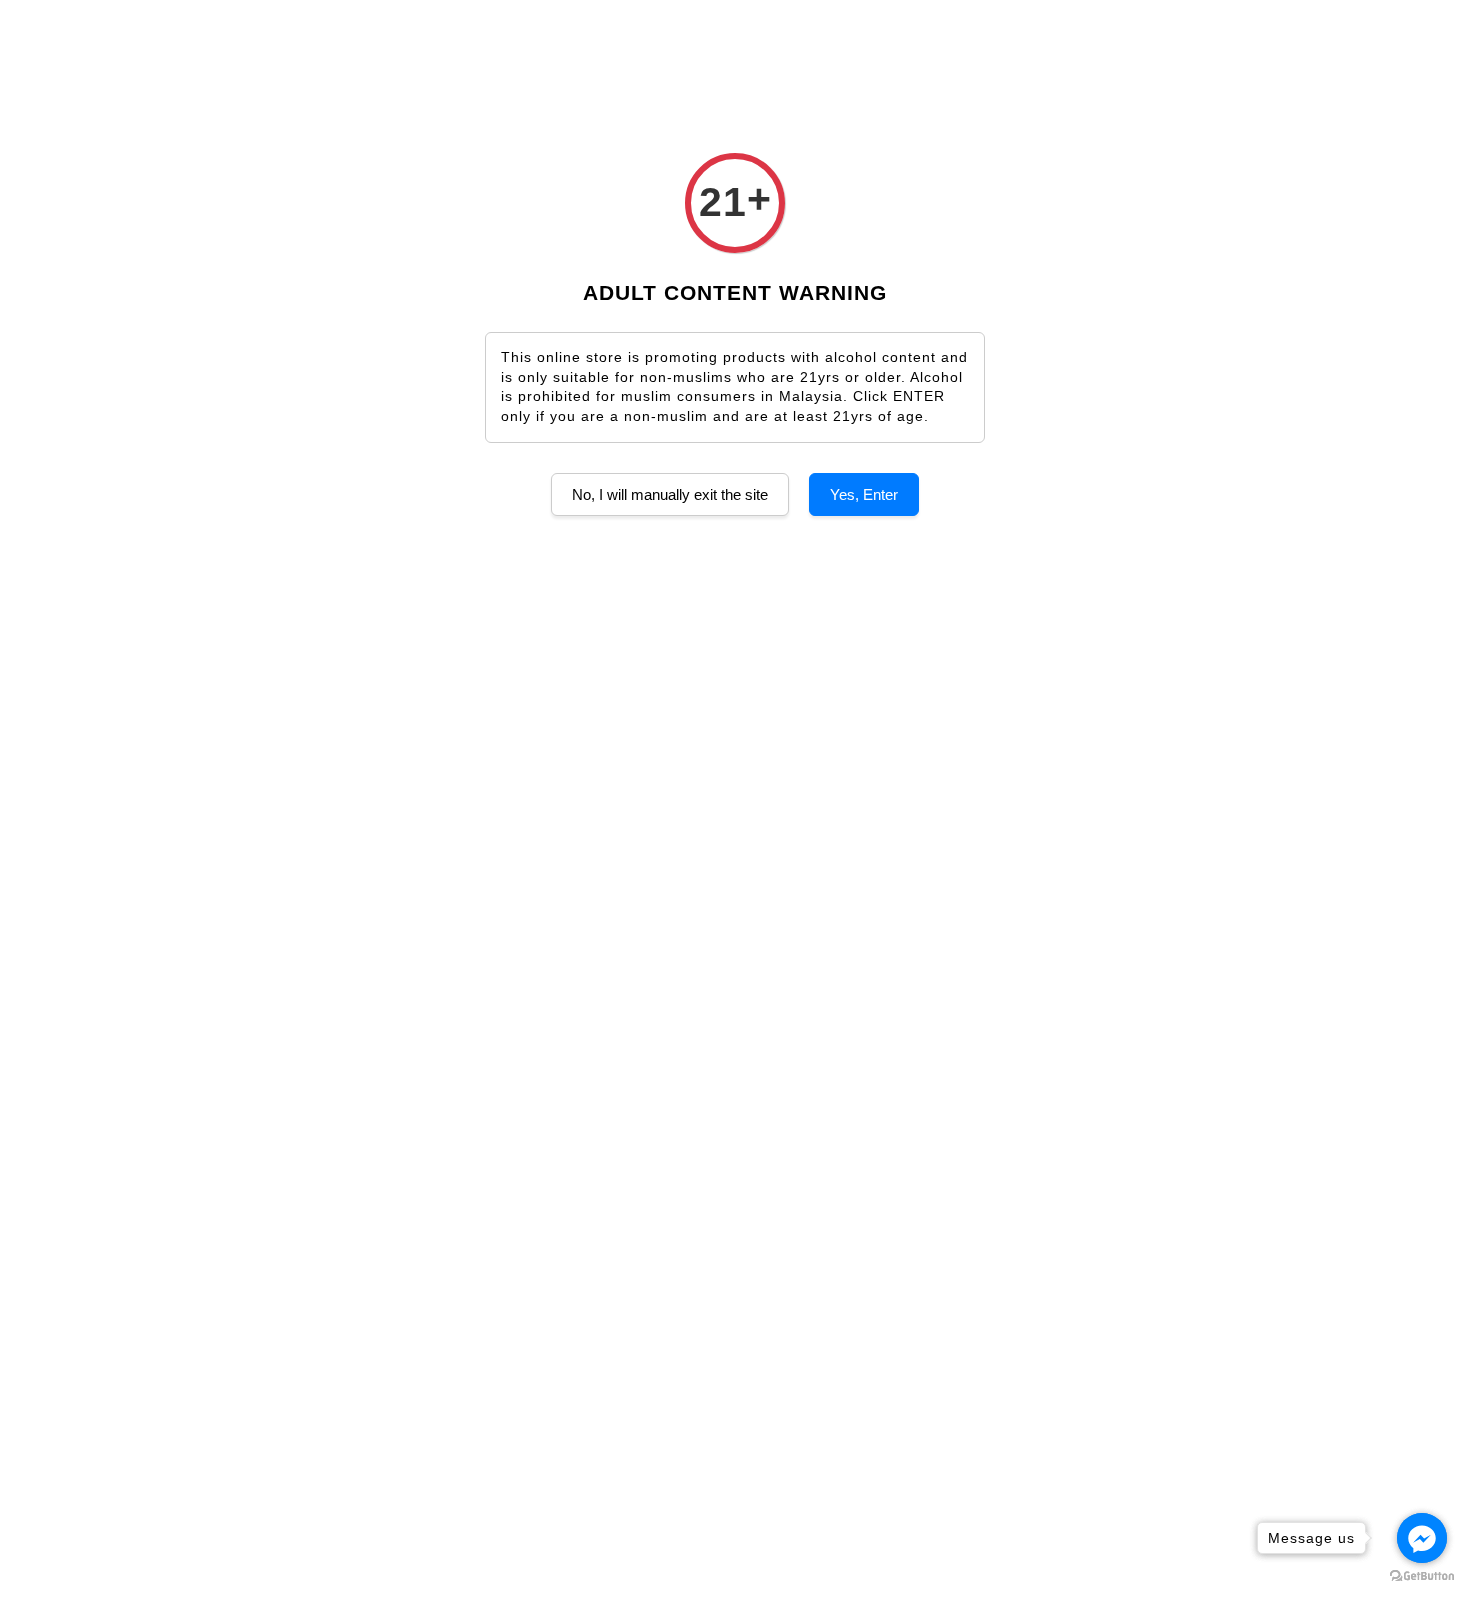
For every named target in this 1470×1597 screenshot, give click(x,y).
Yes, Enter (864, 494)
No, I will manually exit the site (670, 494)
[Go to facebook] (1422, 1538)
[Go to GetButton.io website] (1422, 1576)
